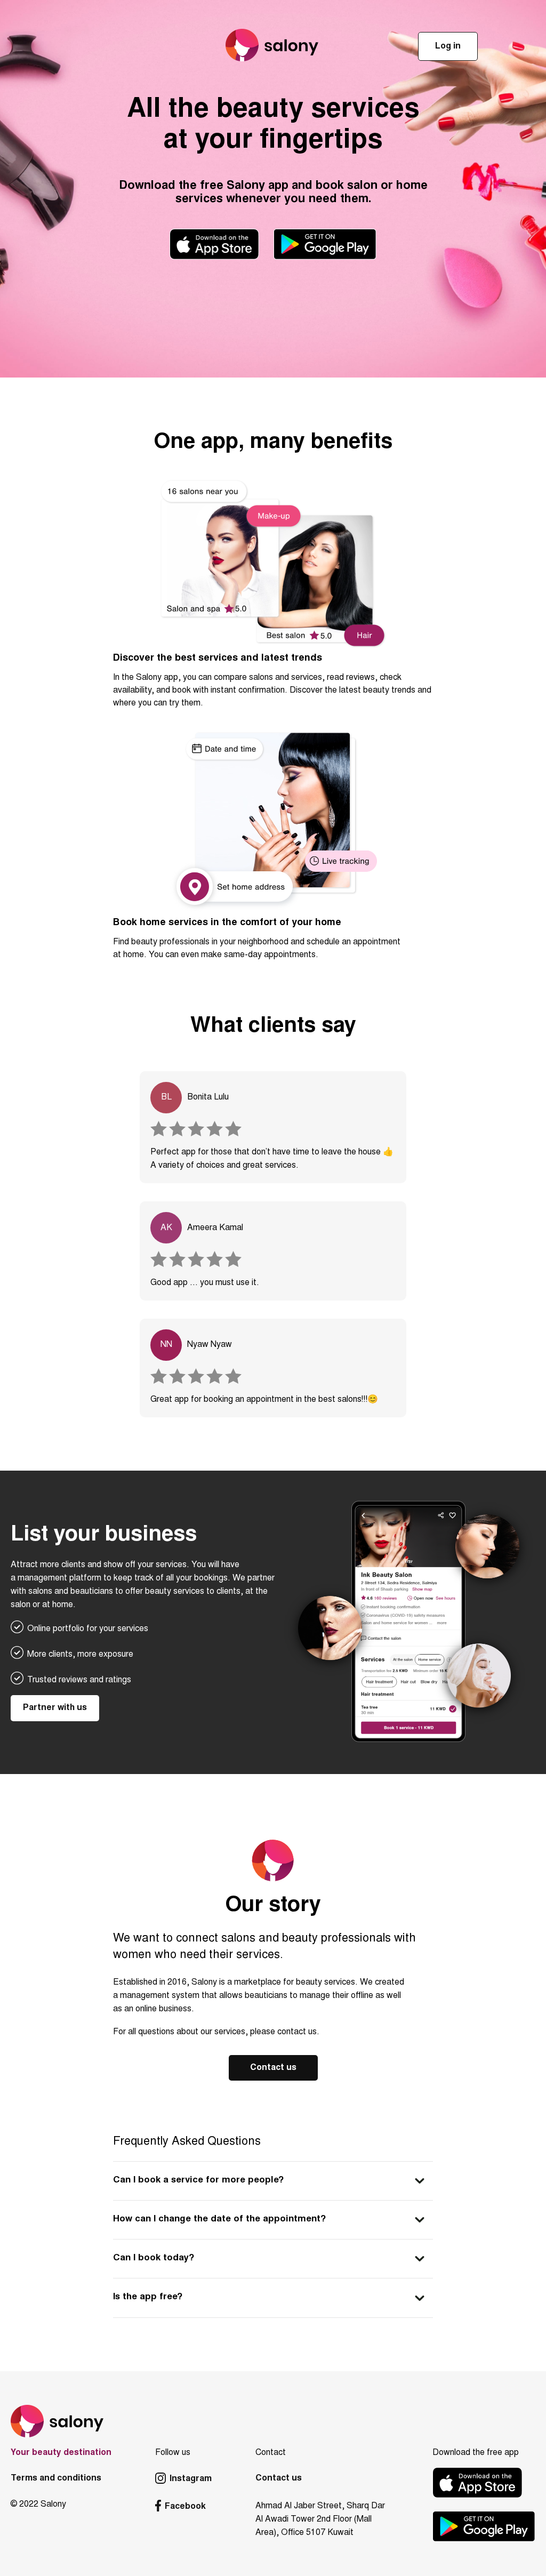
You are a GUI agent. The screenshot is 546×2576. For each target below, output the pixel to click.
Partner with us (55, 1708)
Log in (448, 46)
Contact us (273, 2068)
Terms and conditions (56, 2478)
